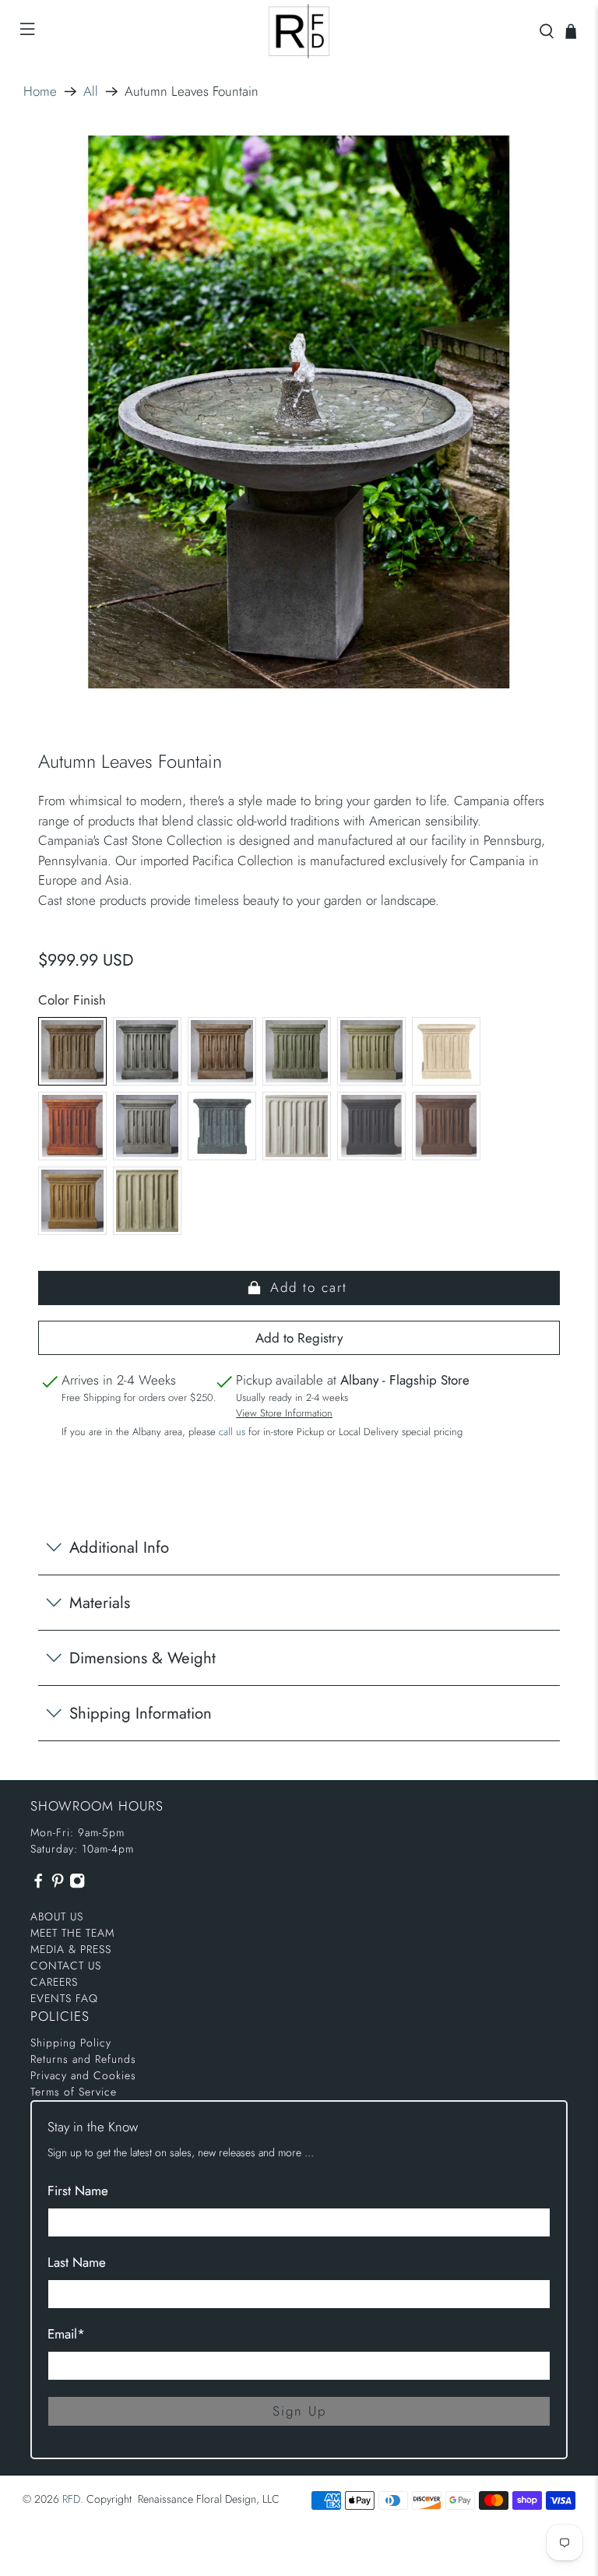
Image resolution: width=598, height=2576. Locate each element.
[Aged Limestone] (72, 1051)
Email (66, 2334)
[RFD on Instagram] (77, 1884)
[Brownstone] (222, 1051)
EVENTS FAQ (64, 1998)
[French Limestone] (446, 1051)
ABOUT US (57, 1916)
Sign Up (299, 2411)
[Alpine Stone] (147, 1051)
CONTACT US (66, 1965)
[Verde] (147, 1201)
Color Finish (72, 1000)
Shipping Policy (71, 2043)
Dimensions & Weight (142, 1658)
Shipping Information (141, 1713)
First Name (78, 2191)
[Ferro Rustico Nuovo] (72, 1126)
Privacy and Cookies (83, 2075)
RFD (71, 2499)
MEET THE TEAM (72, 1933)
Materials (100, 1603)
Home (40, 91)
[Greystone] (147, 1126)
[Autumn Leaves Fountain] (299, 412)
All (91, 91)
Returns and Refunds (83, 2059)
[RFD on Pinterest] (58, 1884)
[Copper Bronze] (297, 1051)
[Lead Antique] (222, 1126)
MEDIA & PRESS (71, 1949)
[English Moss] (371, 1051)
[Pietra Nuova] (446, 1126)
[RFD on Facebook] (38, 1884)
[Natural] (297, 1126)
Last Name (77, 2262)
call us (232, 1432)
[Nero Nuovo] (371, 1126)
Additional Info (119, 1547)
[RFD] (299, 31)
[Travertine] (72, 1201)
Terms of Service (74, 2092)
